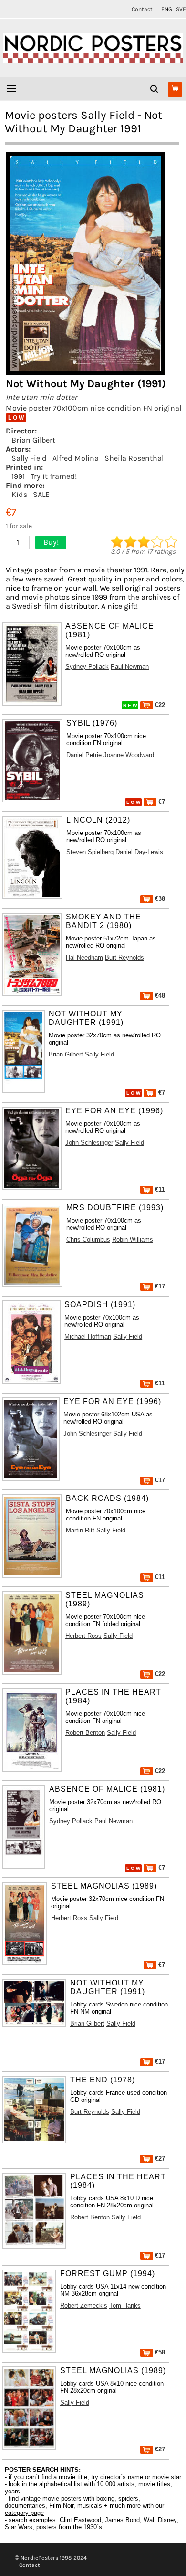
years (12, 2491)
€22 (159, 705)
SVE (181, 9)
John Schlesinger (89, 1143)
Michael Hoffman (88, 1336)
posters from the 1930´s (69, 2527)
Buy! (51, 542)
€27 (159, 2159)
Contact (142, 9)
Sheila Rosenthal (134, 458)
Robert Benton (85, 1733)
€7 (161, 802)
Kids (19, 494)
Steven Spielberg (90, 852)
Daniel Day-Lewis (139, 852)
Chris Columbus (88, 1240)
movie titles (154, 2484)
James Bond (122, 2520)
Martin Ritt (80, 1530)
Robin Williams (133, 1240)
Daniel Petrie (84, 755)
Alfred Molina (76, 458)
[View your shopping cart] (175, 90)
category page (24, 2513)
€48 (159, 996)
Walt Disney (160, 2520)
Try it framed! (54, 476)
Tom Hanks (125, 2306)
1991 (18, 476)
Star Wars (19, 2527)
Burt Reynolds (124, 957)
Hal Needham (84, 957)
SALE (41, 494)
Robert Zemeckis (84, 2306)
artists (126, 2484)
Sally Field (29, 458)
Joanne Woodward (129, 755)
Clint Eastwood (80, 2520)
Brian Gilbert (33, 440)
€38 (159, 899)
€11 (159, 1189)
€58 (159, 2352)
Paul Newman (130, 667)
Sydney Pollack (87, 667)
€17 (159, 1286)
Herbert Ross (83, 1636)
